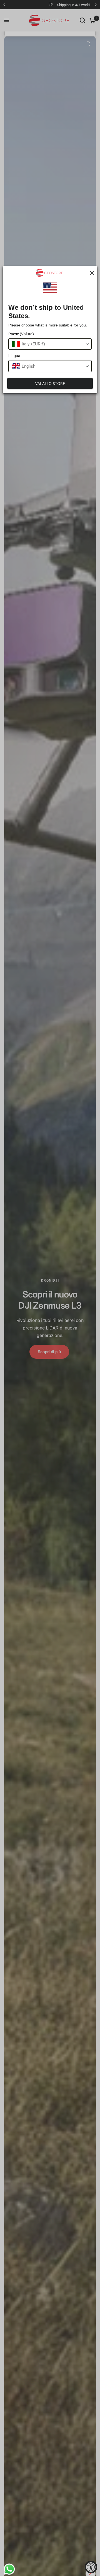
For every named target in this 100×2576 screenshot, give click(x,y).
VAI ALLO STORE (50, 383)
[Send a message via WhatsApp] (8, 2568)
